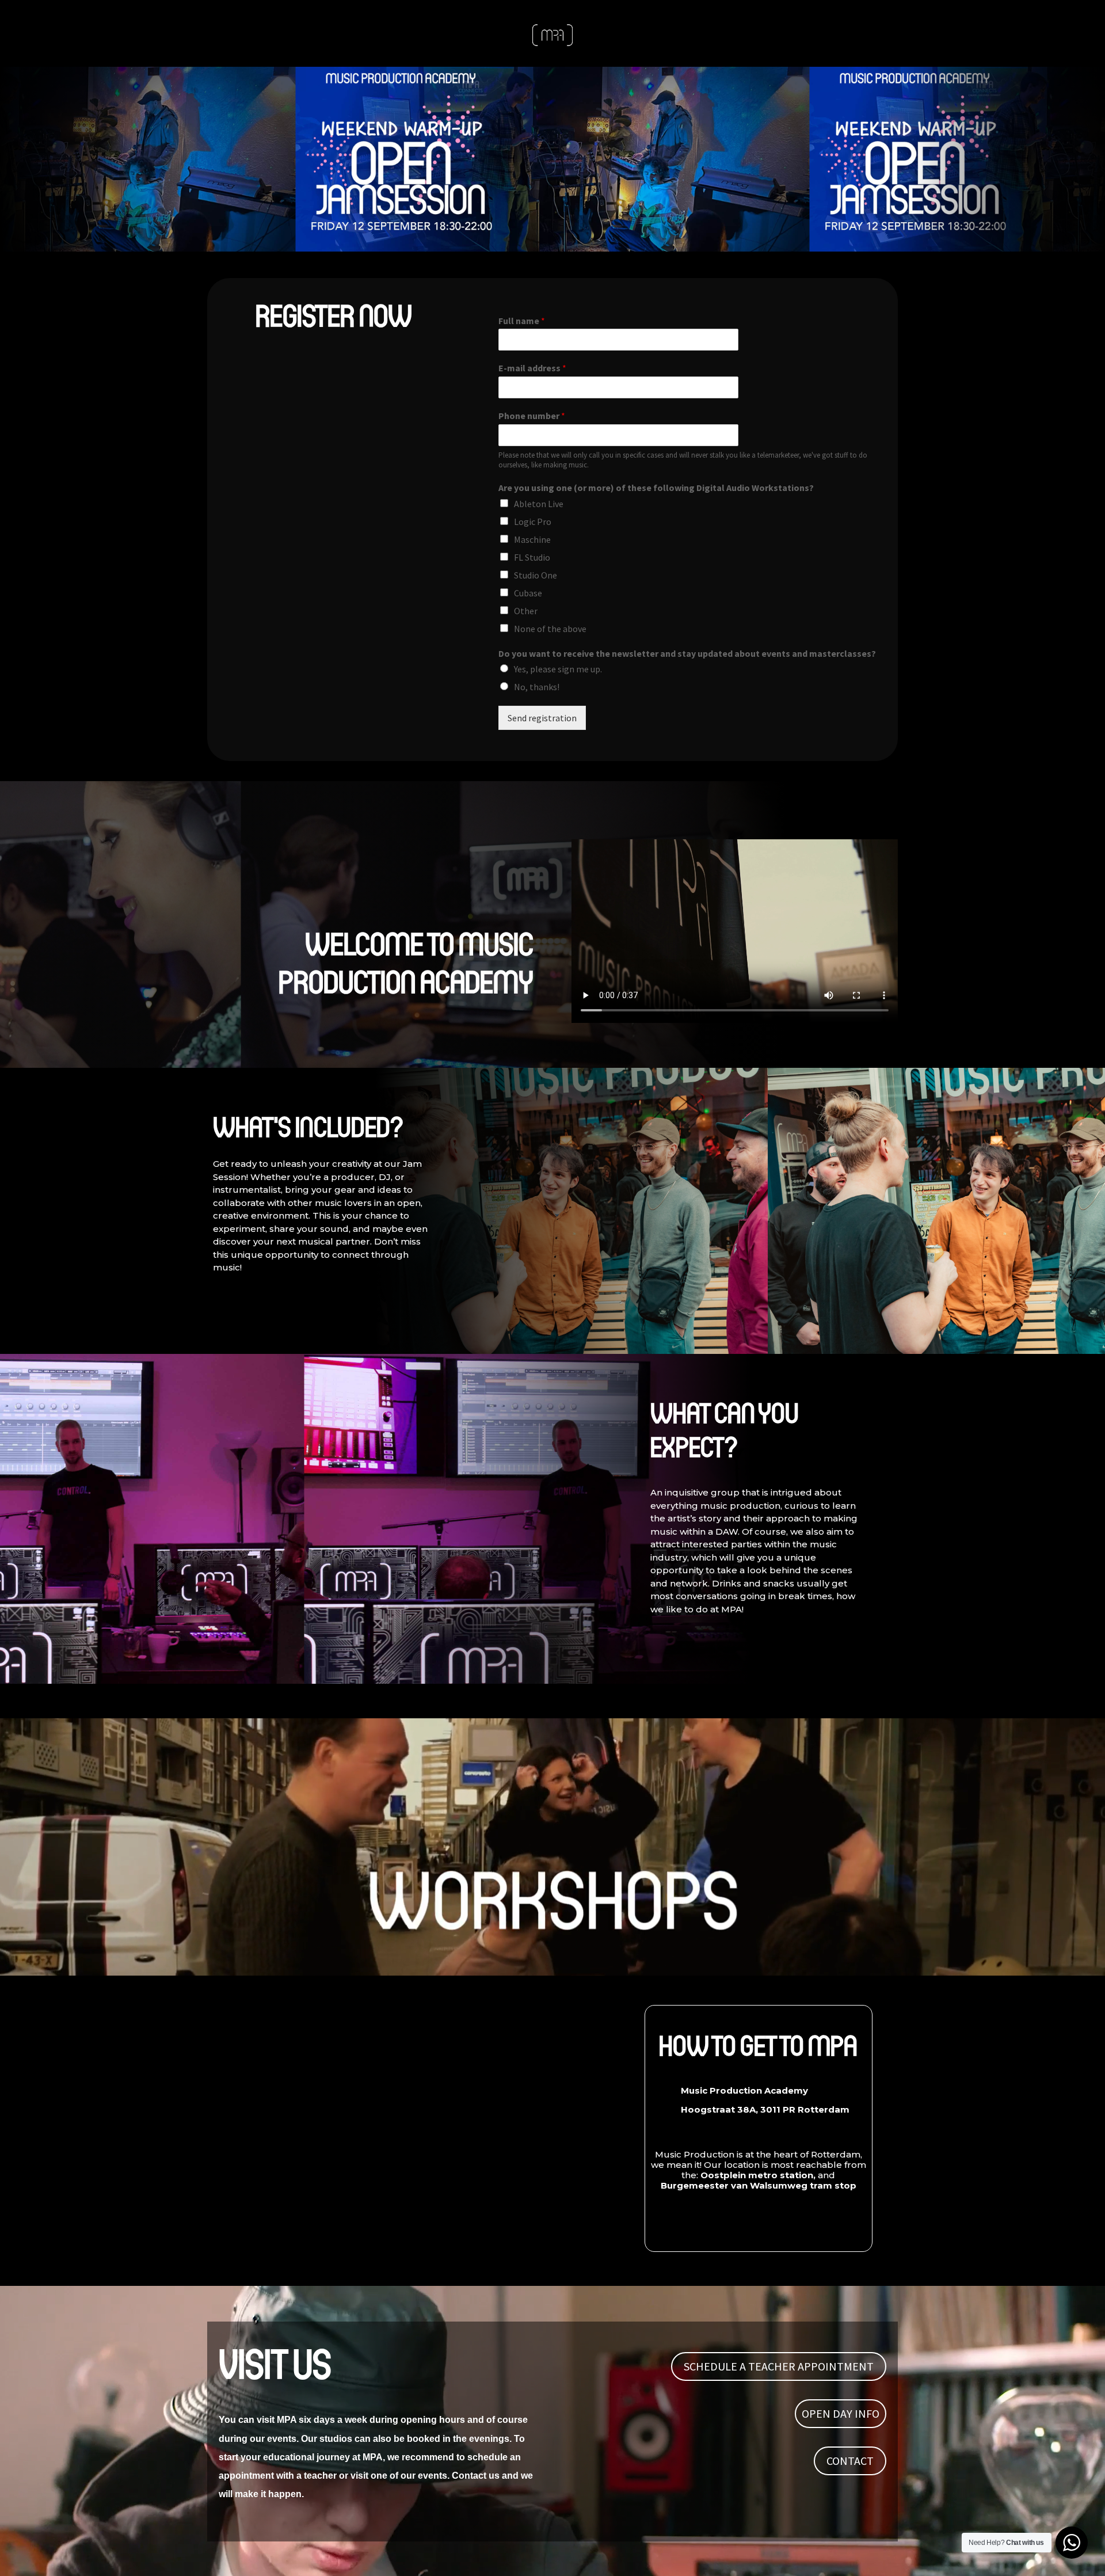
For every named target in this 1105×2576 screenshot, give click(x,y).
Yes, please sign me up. (558, 669)
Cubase (528, 593)
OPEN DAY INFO (841, 2413)
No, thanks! (537, 687)
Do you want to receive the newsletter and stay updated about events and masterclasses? (687, 653)
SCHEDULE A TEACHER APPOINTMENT (779, 2366)
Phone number (532, 416)
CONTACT (850, 2461)
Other (526, 611)
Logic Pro (533, 522)
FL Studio (532, 557)
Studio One (536, 575)
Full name (522, 321)
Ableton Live (539, 504)
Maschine (532, 539)
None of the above (550, 629)
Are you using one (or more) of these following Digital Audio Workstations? (656, 488)
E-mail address (532, 368)
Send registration (542, 718)
